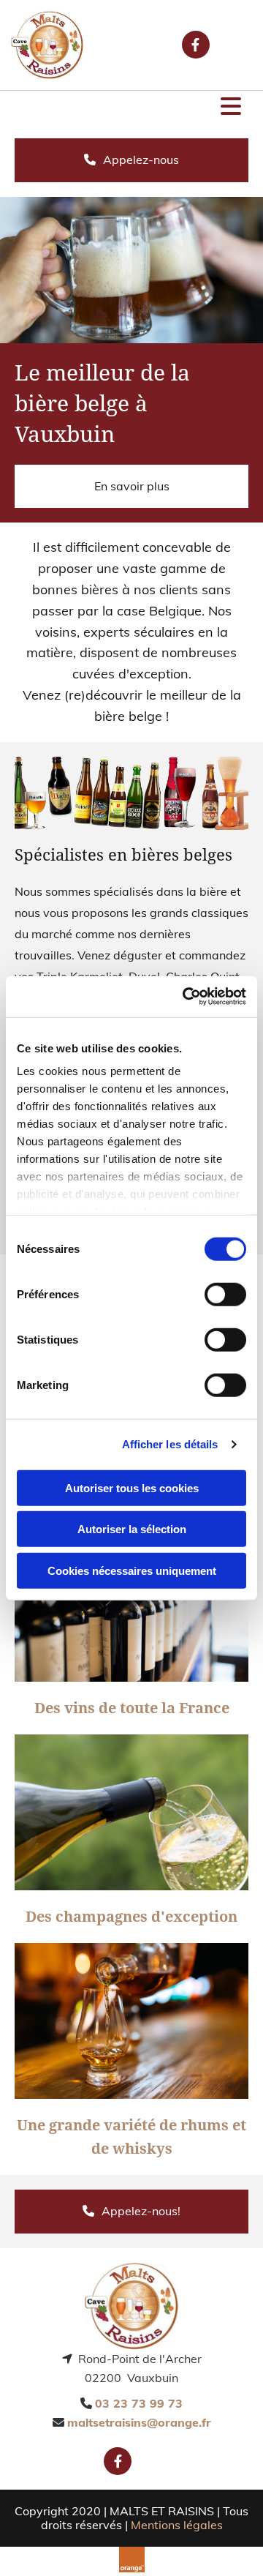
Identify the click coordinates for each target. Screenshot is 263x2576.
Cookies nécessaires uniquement (132, 1570)
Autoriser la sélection (132, 1529)
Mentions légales (177, 2525)
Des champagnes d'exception (131, 1917)
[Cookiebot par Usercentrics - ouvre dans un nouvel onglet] (186, 997)
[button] (131, 108)
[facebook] (196, 45)
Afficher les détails (170, 1444)
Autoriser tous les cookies (132, 1487)
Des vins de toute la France (132, 1708)
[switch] (225, 1294)
